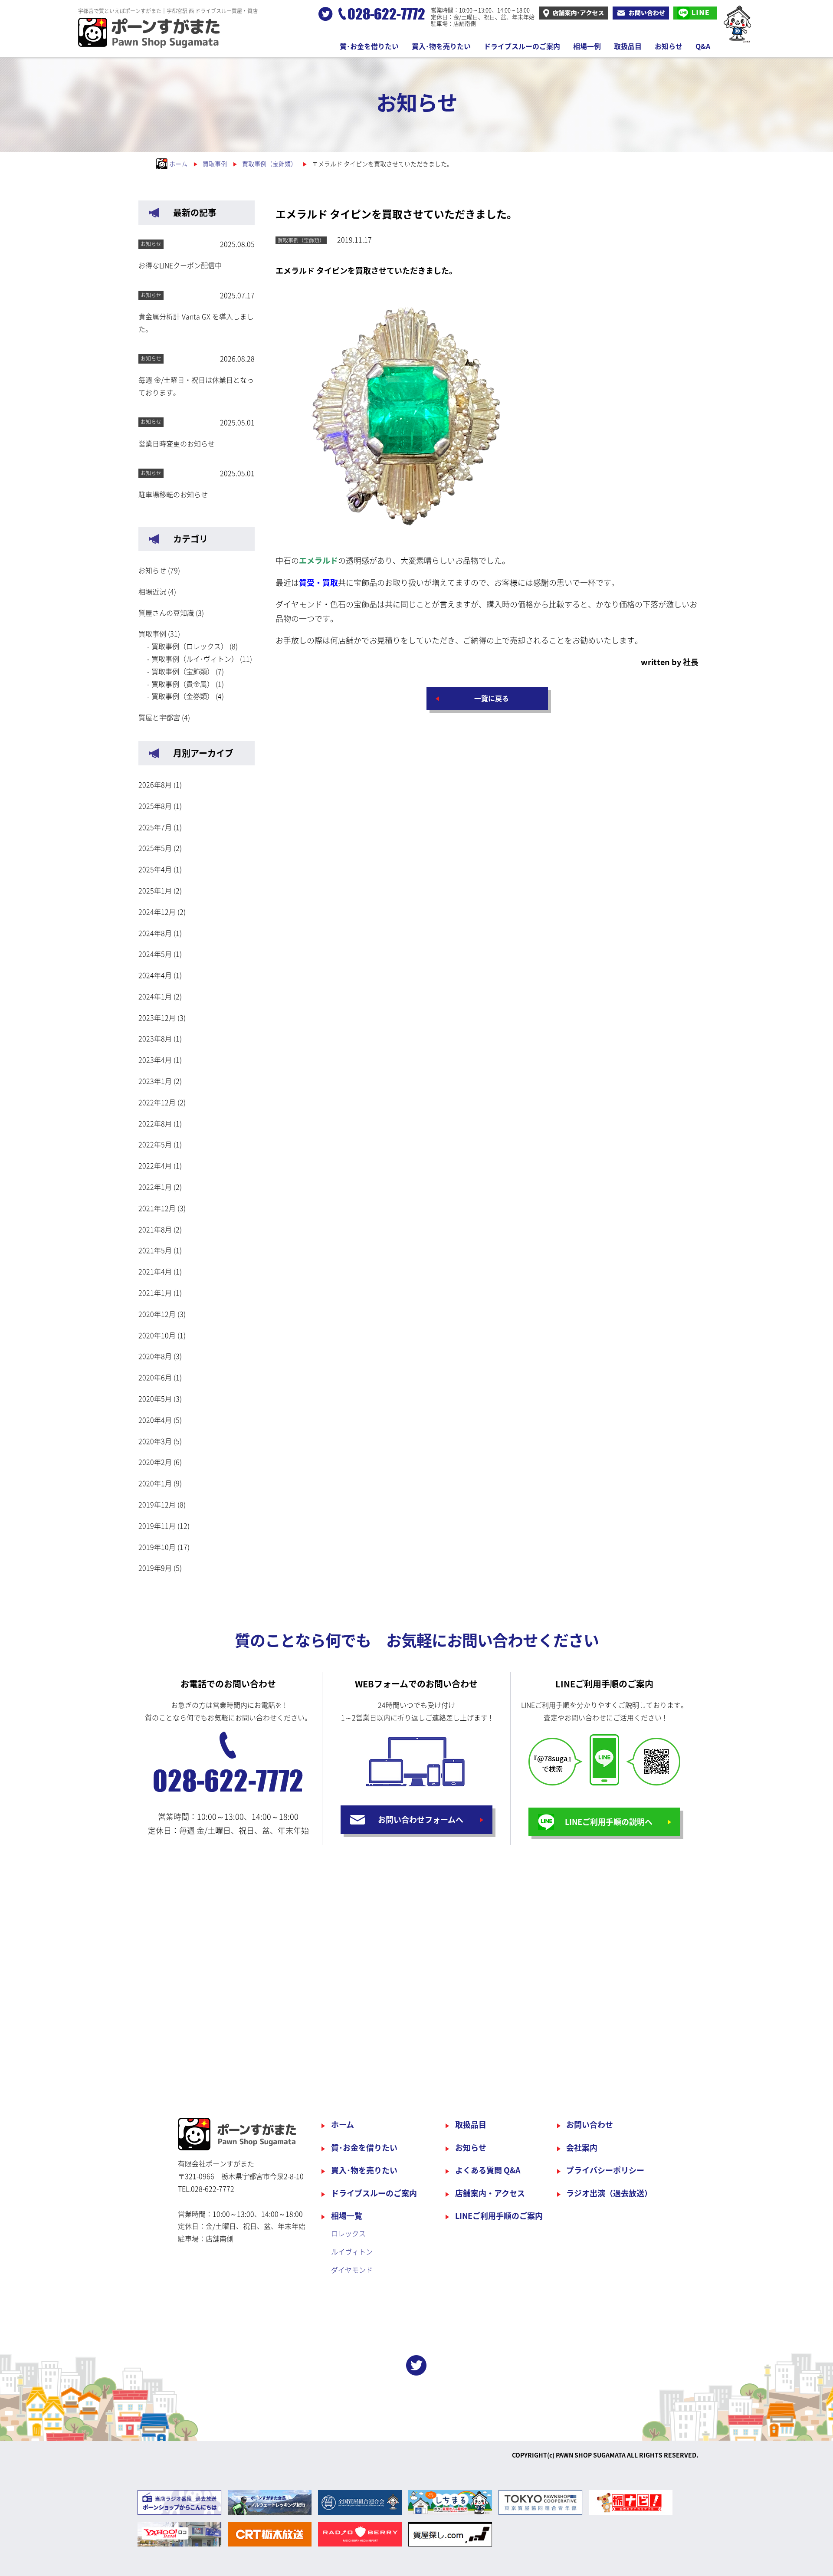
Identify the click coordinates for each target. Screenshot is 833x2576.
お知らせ (669, 46)
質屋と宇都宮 (159, 717)
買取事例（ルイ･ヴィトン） (195, 659)
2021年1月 (155, 1293)
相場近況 (152, 591)
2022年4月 (155, 1165)
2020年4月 (155, 1420)
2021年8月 (155, 1229)
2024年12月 (157, 912)
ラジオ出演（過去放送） (609, 2193)
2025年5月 (155, 848)
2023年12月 (157, 1017)
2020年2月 (155, 1462)
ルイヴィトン (352, 2251)
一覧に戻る (492, 698)
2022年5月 (155, 1144)
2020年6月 (155, 1377)
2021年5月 (155, 1250)
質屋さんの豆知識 (166, 613)
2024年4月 (155, 975)
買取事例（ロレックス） (190, 646)
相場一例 (587, 46)
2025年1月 (155, 890)
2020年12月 (157, 1314)
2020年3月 (155, 1441)
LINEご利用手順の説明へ (609, 1822)
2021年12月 (157, 1208)
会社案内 (582, 2148)
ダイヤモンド (352, 2270)
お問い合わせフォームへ (421, 1820)
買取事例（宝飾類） (183, 671)
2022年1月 (155, 1187)
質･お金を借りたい (369, 46)
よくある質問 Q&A (488, 2170)
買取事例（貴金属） (183, 684)
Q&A (703, 46)
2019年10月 (157, 1547)
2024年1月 (155, 996)
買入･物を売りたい (441, 46)
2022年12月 (157, 1102)
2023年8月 (155, 1038)
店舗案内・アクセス (490, 2193)
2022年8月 (155, 1123)
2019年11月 (157, 1526)
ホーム (343, 2125)
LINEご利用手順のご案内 (499, 2216)
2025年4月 (155, 869)
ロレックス (348, 2233)
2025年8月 (155, 806)
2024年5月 (155, 954)
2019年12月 (157, 1504)
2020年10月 (157, 1335)
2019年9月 (155, 1568)
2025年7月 (155, 827)
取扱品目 (628, 46)
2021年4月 (155, 1271)
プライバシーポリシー (605, 2170)
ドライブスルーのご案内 (522, 46)
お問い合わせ (590, 2125)
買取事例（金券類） (183, 696)
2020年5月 (155, 1398)
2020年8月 (155, 1356)
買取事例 (152, 633)
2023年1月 (155, 1081)
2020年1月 (155, 1483)
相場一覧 (347, 2216)
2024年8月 (155, 933)
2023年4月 (155, 1060)
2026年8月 (155, 784)
